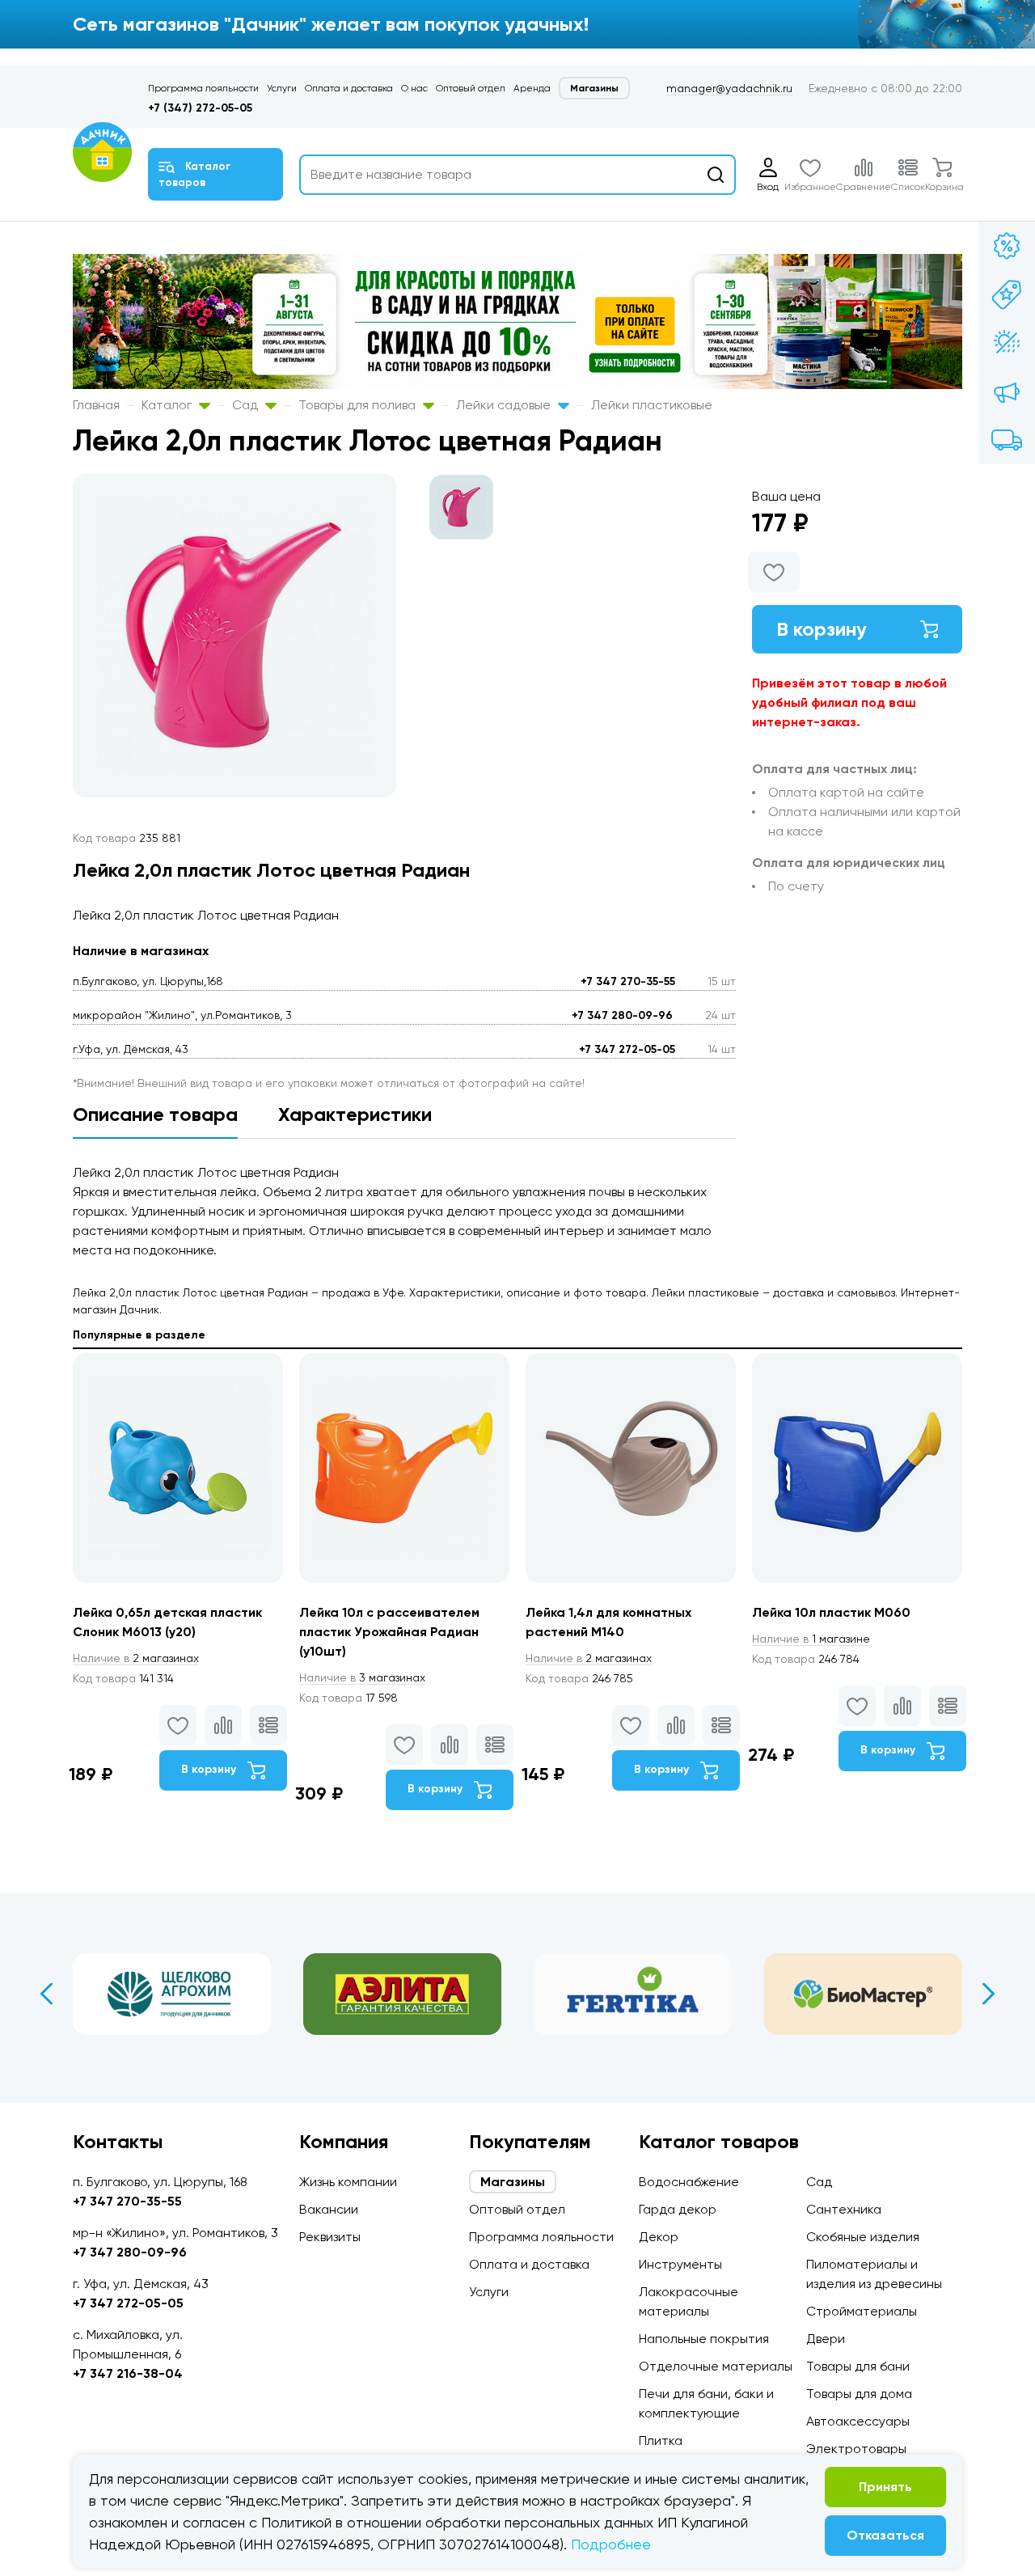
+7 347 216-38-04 (128, 2373)
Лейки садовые (505, 405)
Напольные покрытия (704, 2339)
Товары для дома (859, 2394)
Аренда (532, 88)
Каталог (168, 405)
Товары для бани (858, 2366)
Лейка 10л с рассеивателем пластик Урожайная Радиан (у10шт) (389, 1632)
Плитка (661, 2441)
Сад (247, 405)
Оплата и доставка (349, 88)
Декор (659, 2237)
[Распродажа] (1007, 391)
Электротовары (856, 2449)
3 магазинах (362, 1677)
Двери (826, 2339)
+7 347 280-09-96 (622, 1015)
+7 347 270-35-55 (628, 981)
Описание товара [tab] (155, 1114)
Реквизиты (330, 2237)
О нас (414, 88)
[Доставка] (1007, 440)
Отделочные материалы (716, 2366)
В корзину (822, 629)
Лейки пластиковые (652, 405)
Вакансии (329, 2209)
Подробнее (611, 2544)
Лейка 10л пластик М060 (831, 1612)
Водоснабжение (689, 2182)
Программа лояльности (203, 88)
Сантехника (844, 2209)
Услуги (282, 88)
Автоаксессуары (858, 2421)
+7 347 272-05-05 (627, 1049)
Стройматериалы (862, 2311)
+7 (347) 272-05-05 (200, 108)
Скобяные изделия (863, 2237)
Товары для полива (359, 405)
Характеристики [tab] (355, 1114)
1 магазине (811, 1639)
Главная (96, 405)
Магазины (594, 88)
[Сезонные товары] (1007, 343)
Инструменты (680, 2264)
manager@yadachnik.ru (729, 88)
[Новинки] (1007, 294)
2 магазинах (136, 1658)
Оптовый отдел (471, 88)
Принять (885, 2487)
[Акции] (1007, 246)
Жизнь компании (348, 2182)
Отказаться (885, 2535)
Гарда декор (678, 2209)
